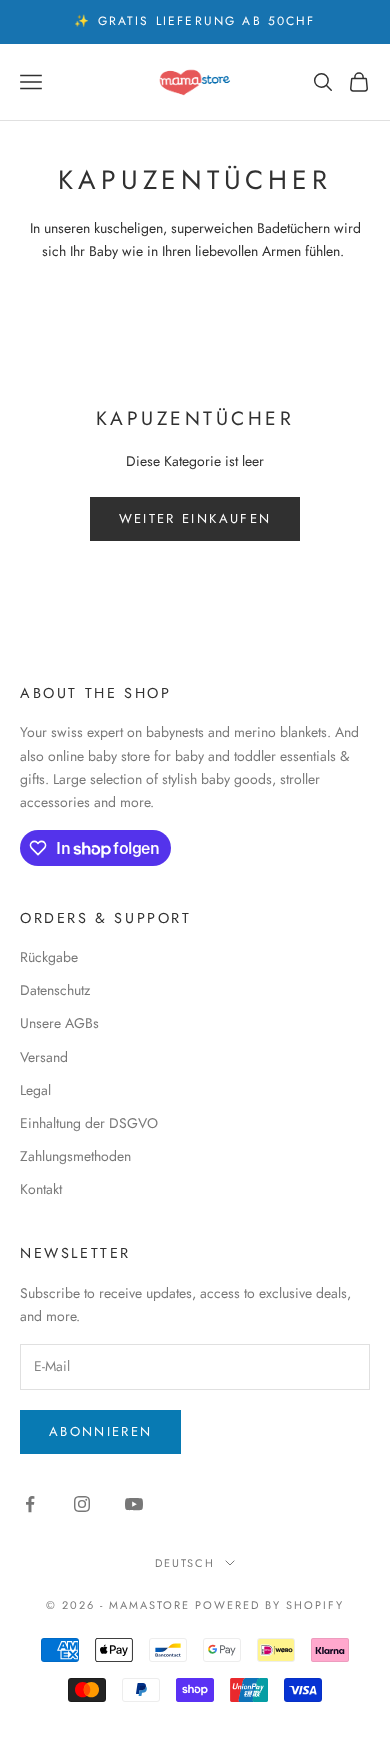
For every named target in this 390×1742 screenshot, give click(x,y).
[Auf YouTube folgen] (134, 1504)
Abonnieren (100, 1431)
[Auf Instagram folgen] (82, 1504)
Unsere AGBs (59, 1023)
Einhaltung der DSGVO (89, 1123)
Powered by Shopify (269, 1605)
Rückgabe (49, 957)
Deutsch (185, 1563)
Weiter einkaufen (195, 518)
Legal (35, 1090)
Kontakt (41, 1189)
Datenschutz (55, 990)
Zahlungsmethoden (75, 1156)
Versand (44, 1057)
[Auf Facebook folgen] (30, 1504)
